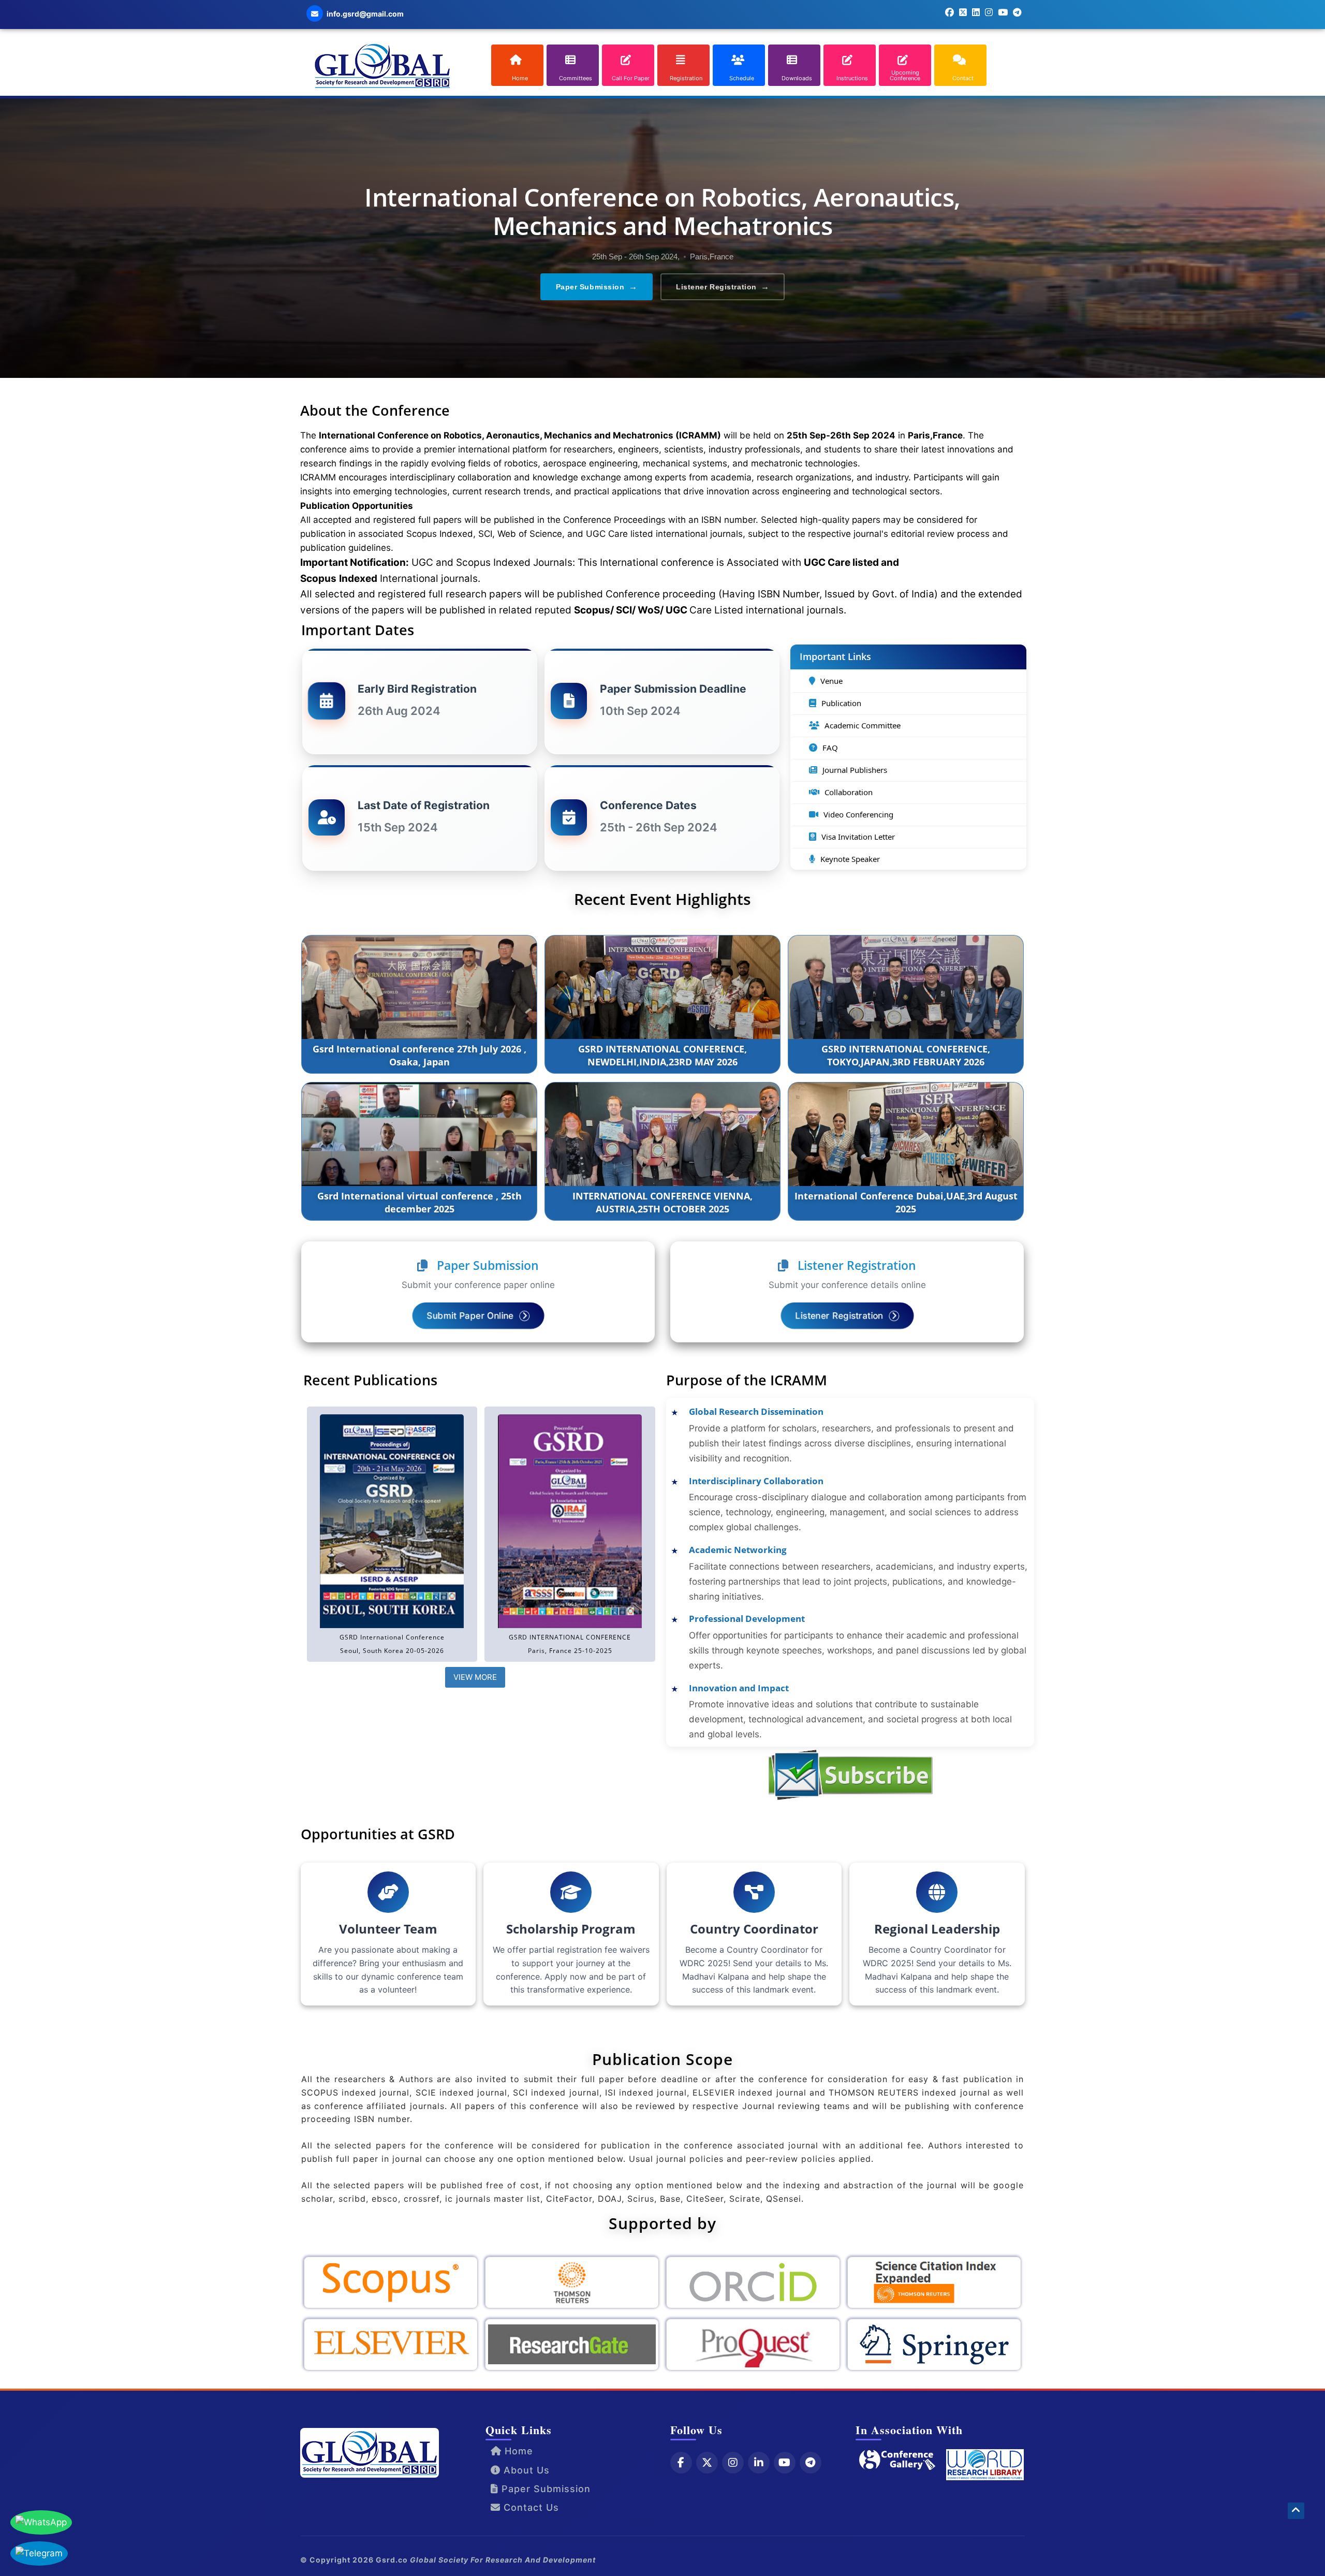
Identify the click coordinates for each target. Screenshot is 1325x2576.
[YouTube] (785, 2463)
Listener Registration (723, 287)
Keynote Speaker (850, 859)
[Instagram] (733, 2463)
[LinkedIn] (759, 2463)
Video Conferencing (858, 814)
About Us (525, 2470)
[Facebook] (681, 2463)
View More (475, 1677)
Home (517, 2451)
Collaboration (849, 792)
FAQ (830, 748)
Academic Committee (863, 725)
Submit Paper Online (471, 1315)
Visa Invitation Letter (858, 837)
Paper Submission (597, 287)
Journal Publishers (855, 770)
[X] (707, 2463)
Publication (841, 703)
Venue (831, 681)
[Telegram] (811, 2463)
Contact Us (530, 2507)
